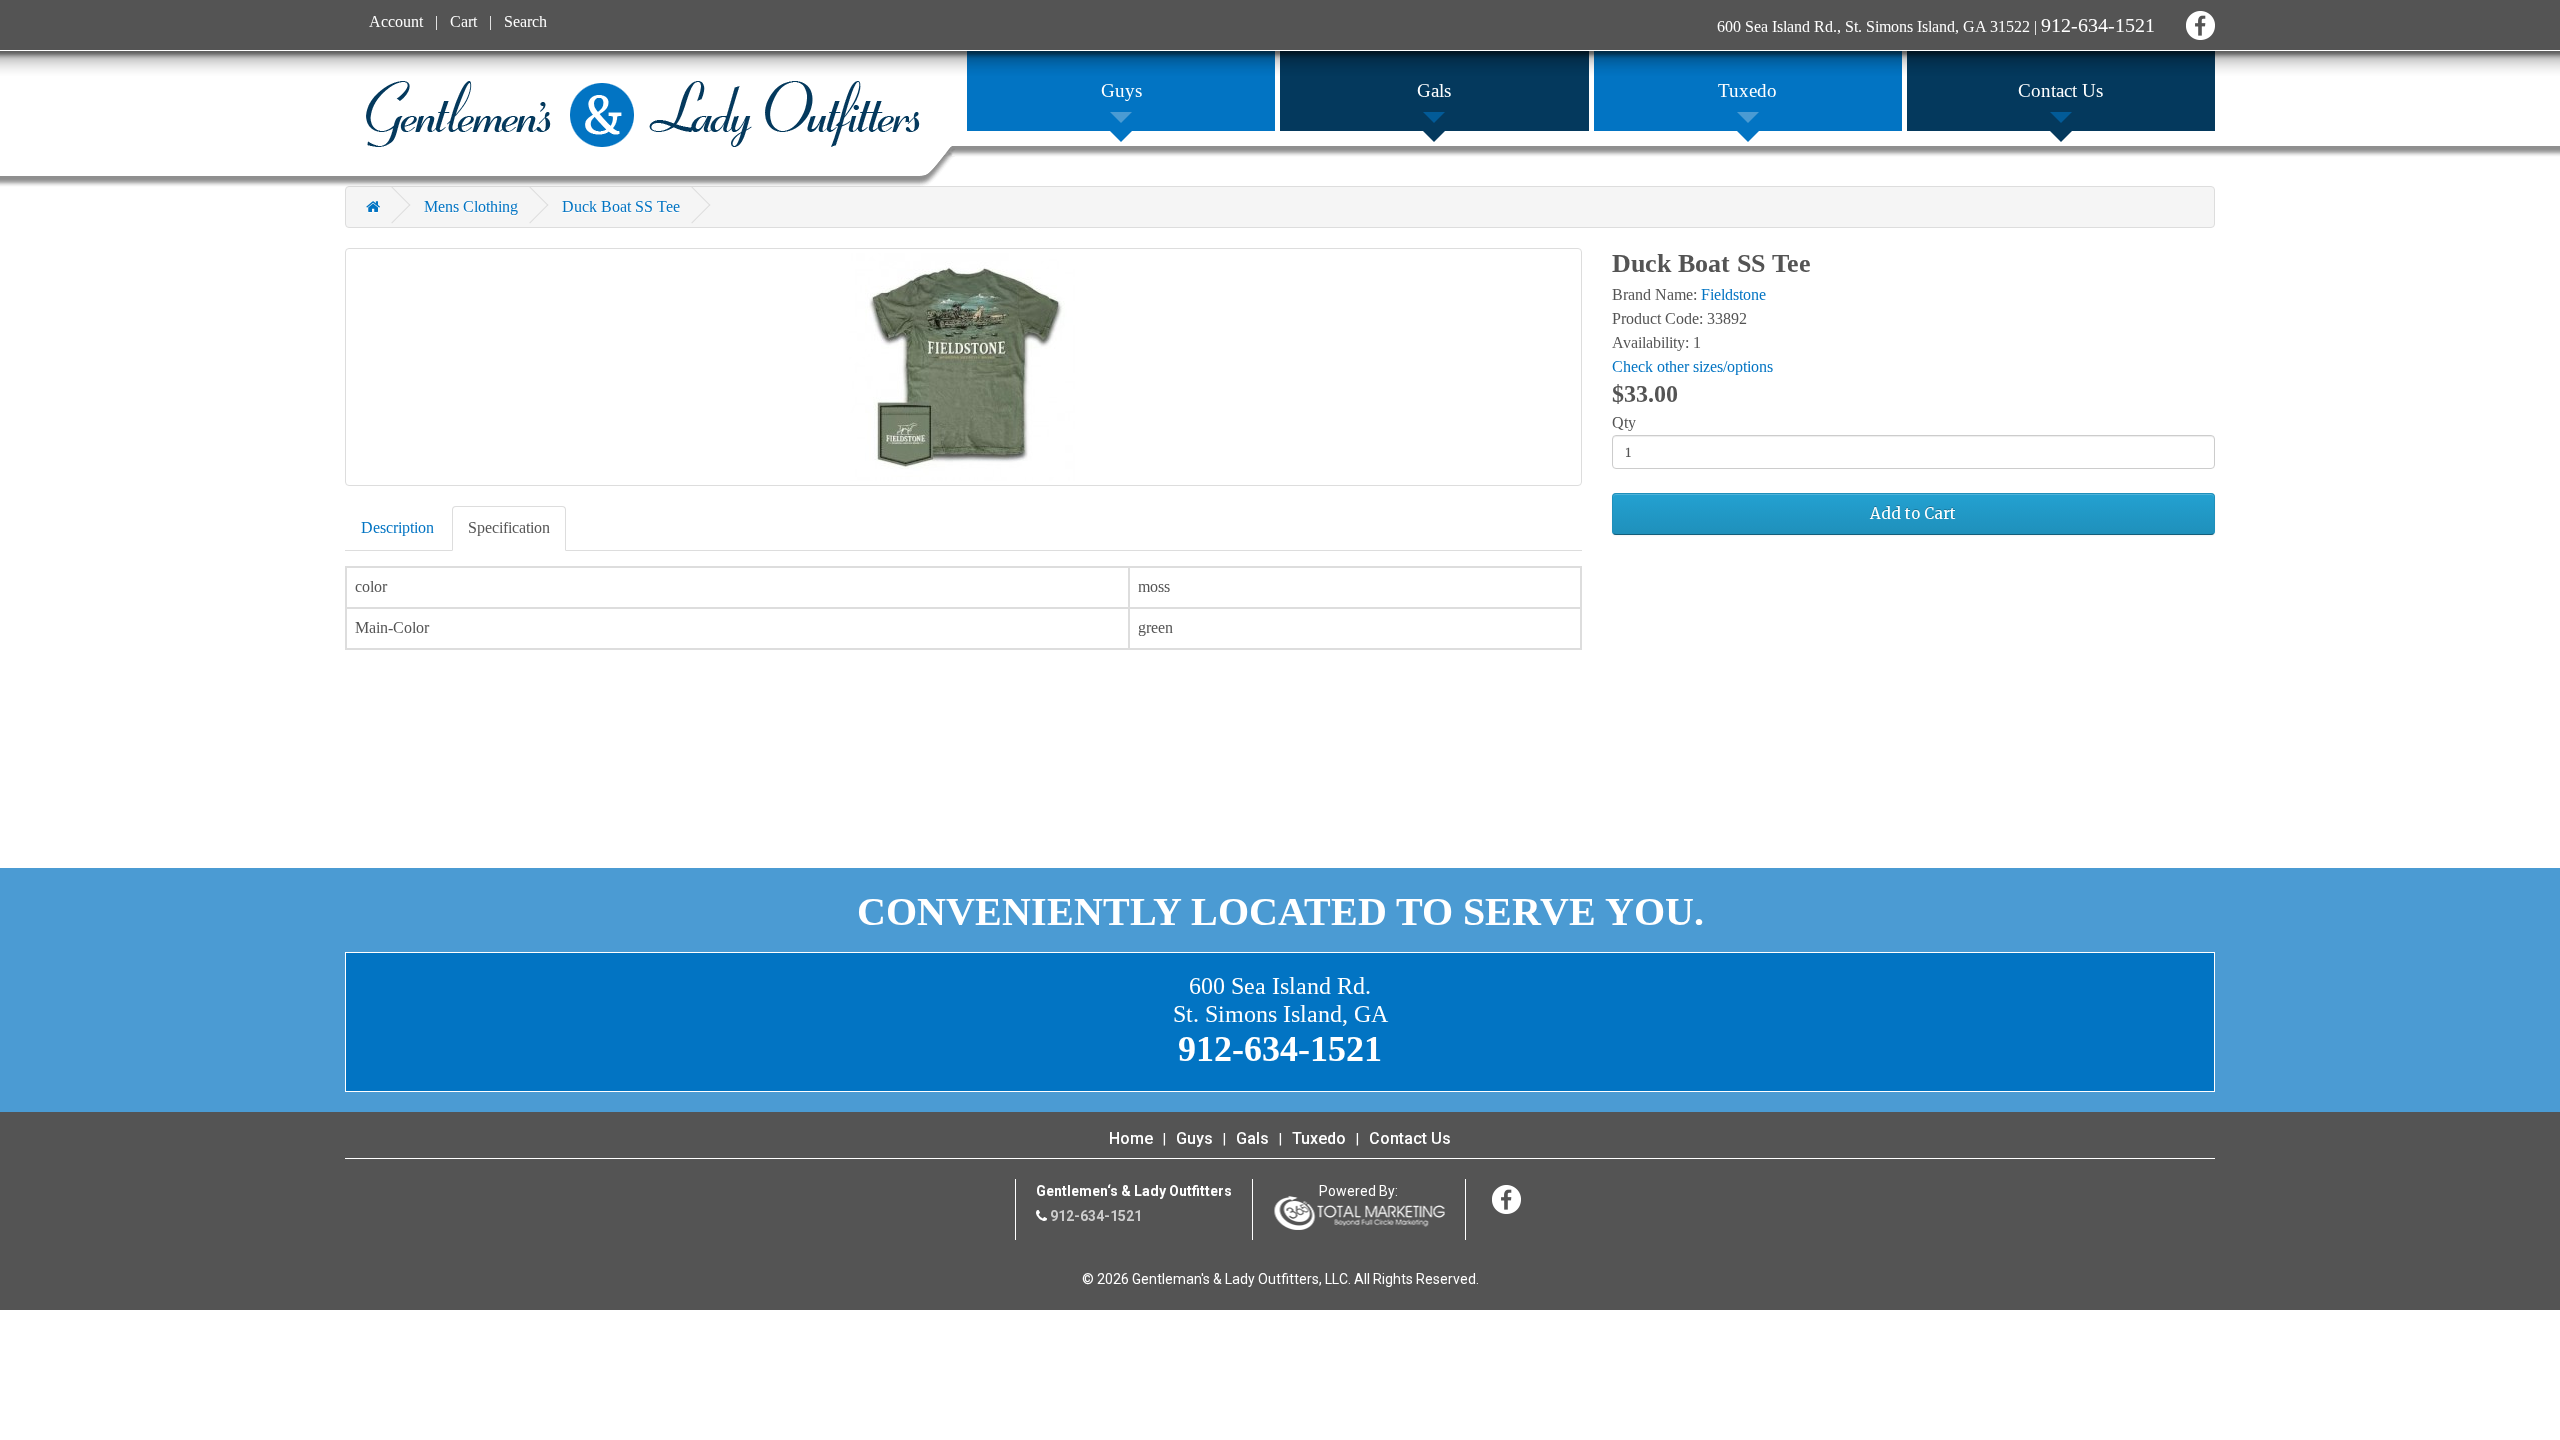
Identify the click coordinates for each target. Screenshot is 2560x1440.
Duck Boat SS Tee (621, 206)
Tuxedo (1319, 1138)
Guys (1194, 1138)
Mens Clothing (471, 206)
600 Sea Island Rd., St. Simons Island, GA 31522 (1873, 26)
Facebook (2197, 22)
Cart (463, 21)
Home (1131, 1138)
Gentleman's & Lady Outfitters (642, 114)
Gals (1252, 1138)
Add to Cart (1913, 513)
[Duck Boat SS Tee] (963, 367)
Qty (1624, 422)
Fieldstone (1733, 294)
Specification (509, 527)
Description (397, 527)
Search (525, 21)
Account (396, 21)
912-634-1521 (2098, 25)
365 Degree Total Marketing (1359, 1213)
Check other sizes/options (1692, 366)
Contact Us (1410, 1138)
